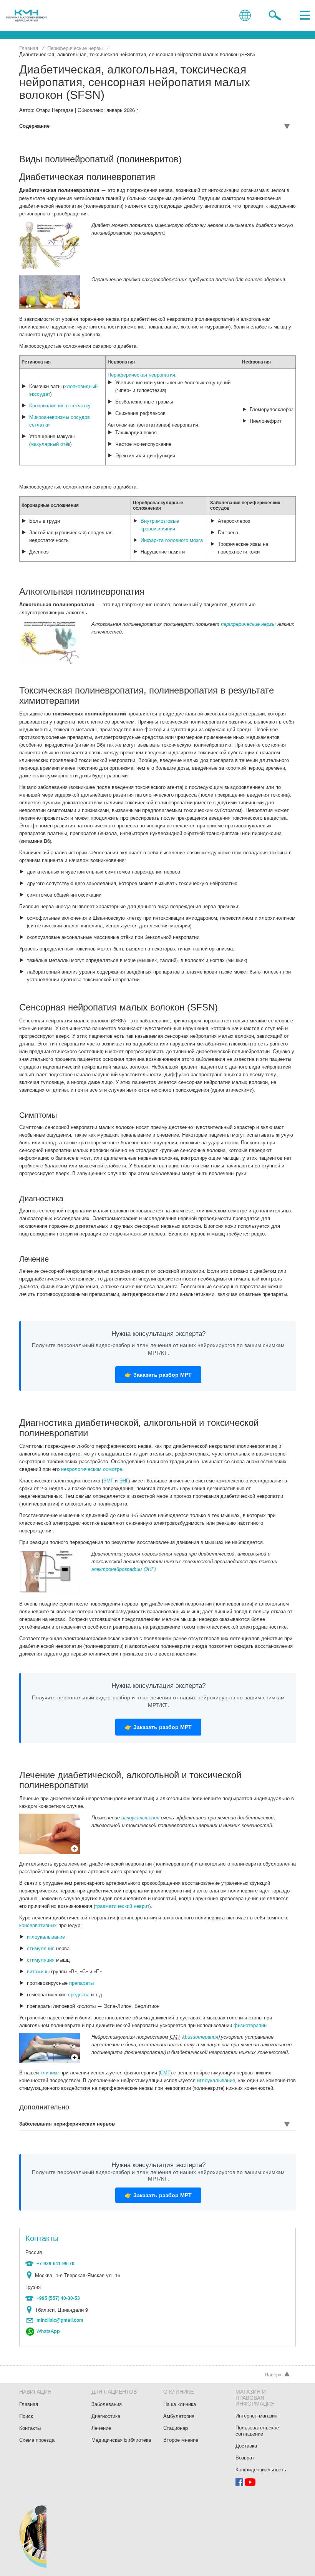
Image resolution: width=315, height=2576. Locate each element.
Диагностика (106, 2416)
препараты (81, 1983)
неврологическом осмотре (92, 1469)
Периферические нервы (75, 48)
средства (79, 1994)
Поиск (26, 2416)
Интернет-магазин (256, 2416)
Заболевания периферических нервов (67, 2124)
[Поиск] (275, 15)
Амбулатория (179, 2416)
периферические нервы (248, 624)
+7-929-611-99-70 (56, 2264)
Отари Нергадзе (55, 110)
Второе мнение (181, 2440)
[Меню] (305, 15)
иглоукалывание (46, 1937)
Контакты (30, 2428)
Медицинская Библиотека (121, 2440)
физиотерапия (201, 2037)
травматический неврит (122, 1906)
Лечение (101, 2428)
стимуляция (41, 1948)
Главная (29, 48)
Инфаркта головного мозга (172, 540)
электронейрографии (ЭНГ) (123, 1569)
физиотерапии (250, 2025)
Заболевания (107, 2404)
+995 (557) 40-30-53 (58, 2298)
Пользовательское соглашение (257, 2431)
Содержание (34, 126)
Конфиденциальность (261, 2469)
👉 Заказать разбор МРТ (158, 1375)
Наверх (273, 2374)
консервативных (38, 1925)
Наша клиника (180, 2404)
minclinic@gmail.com (60, 2320)
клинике (50, 2072)
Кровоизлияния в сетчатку (60, 405)
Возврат (245, 2458)
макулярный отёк (50, 444)
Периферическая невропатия (141, 375)
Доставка (246, 2446)
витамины (38, 1971)
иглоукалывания (140, 1817)
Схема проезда (31, 2275)
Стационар (176, 2428)
